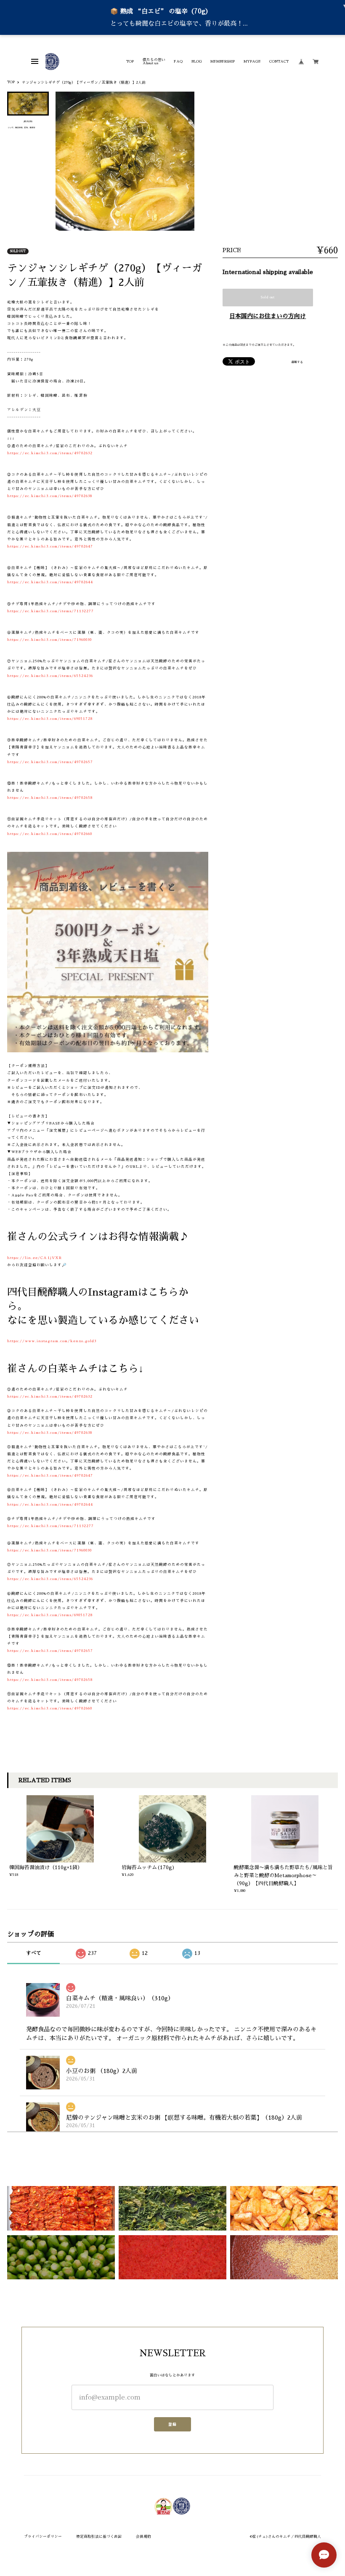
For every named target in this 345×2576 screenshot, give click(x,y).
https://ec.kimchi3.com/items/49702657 (50, 762)
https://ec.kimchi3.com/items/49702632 (50, 453)
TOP (130, 61)
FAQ (178, 61)
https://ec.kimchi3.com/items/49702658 (50, 798)
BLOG (197, 61)
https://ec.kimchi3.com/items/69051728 (50, 719)
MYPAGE (252, 61)
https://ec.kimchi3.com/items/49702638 (50, 496)
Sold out (268, 297)
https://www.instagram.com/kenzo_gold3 (52, 1341)
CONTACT (279, 61)
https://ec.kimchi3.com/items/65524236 (50, 676)
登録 (172, 2424)
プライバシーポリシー (43, 2536)
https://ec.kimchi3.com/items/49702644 (50, 582)
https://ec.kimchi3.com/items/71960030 (49, 640)
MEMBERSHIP (223, 61)
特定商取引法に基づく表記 (99, 2536)
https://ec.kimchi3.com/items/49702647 (50, 546)
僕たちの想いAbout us (154, 62)
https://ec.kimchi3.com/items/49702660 (50, 834)
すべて (34, 1953)
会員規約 (143, 2536)
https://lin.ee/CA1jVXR (34, 1258)
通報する (297, 362)
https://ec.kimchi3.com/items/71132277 (50, 611)
